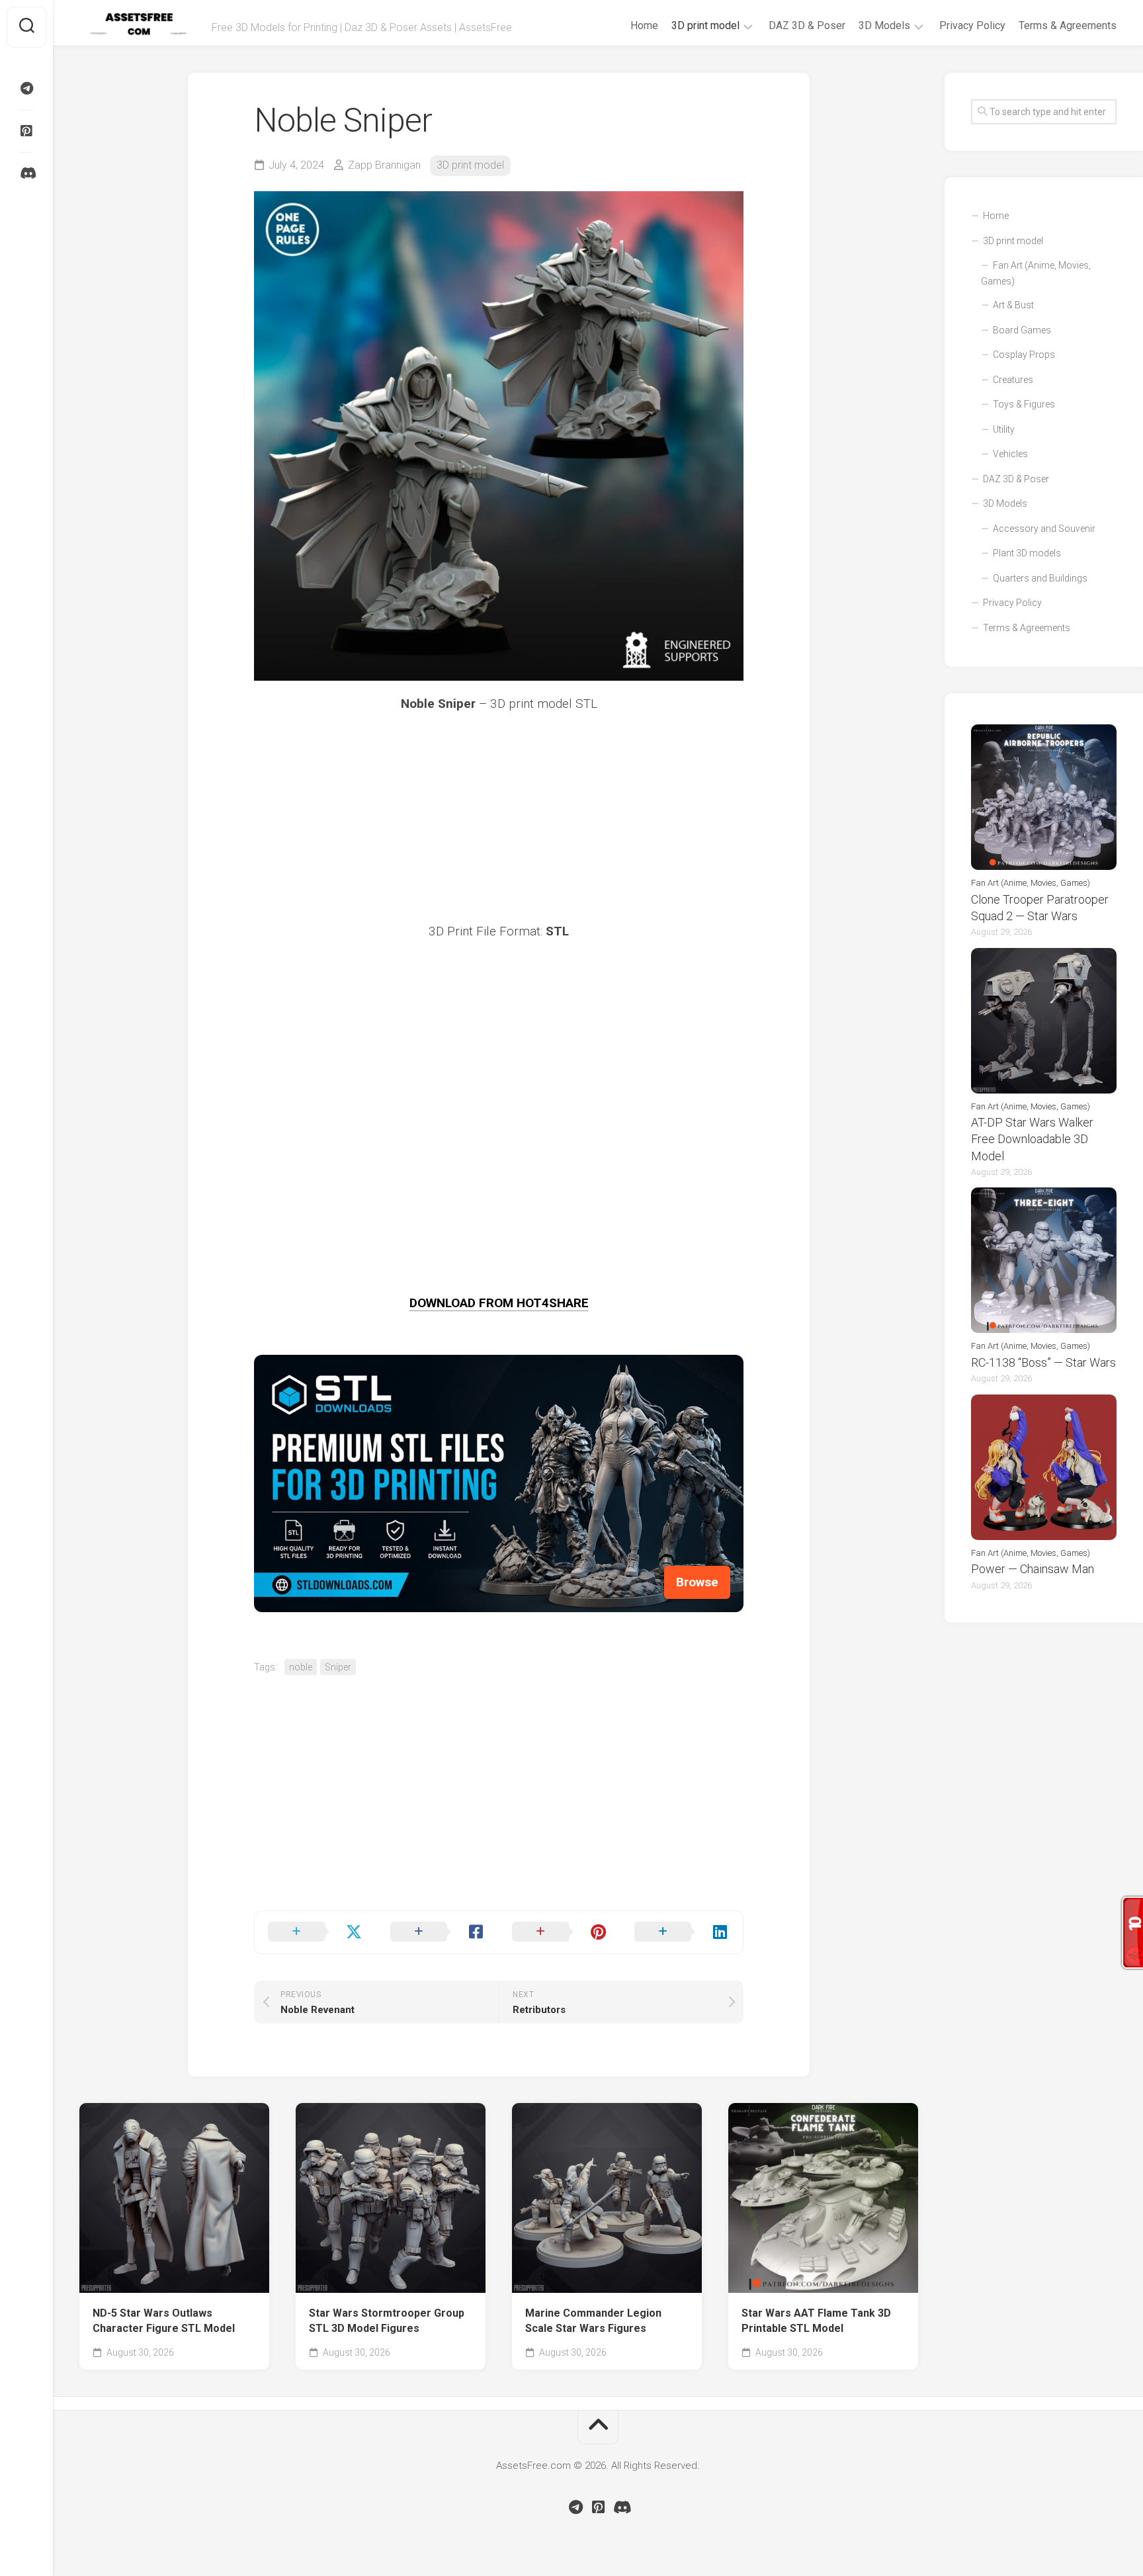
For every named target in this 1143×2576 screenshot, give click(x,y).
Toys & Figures (1024, 404)
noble (301, 1667)
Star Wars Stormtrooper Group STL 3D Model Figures (387, 2321)
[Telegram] (26, 89)
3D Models (884, 25)
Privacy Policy (972, 25)
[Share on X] (316, 1932)
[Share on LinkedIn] (682, 1932)
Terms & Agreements (1068, 25)
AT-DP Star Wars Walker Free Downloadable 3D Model (1032, 1139)
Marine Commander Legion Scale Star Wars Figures (593, 2321)
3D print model (705, 25)
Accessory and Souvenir (1044, 529)
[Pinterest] (26, 131)
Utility (1004, 429)
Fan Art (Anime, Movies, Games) (1036, 273)
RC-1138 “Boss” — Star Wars (1043, 1362)
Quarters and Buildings (1040, 578)
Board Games (1022, 330)
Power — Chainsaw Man (1033, 1569)
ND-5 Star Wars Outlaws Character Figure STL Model (164, 2321)
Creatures (1013, 380)
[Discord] (26, 173)
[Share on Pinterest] (560, 1932)
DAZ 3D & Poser (807, 25)
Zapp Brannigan (384, 165)
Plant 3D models (1027, 553)
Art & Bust (1013, 305)
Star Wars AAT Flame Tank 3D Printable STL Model (816, 2321)
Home (644, 25)
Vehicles (1010, 454)
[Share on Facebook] (438, 1932)
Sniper (338, 1667)
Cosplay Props (1024, 355)
